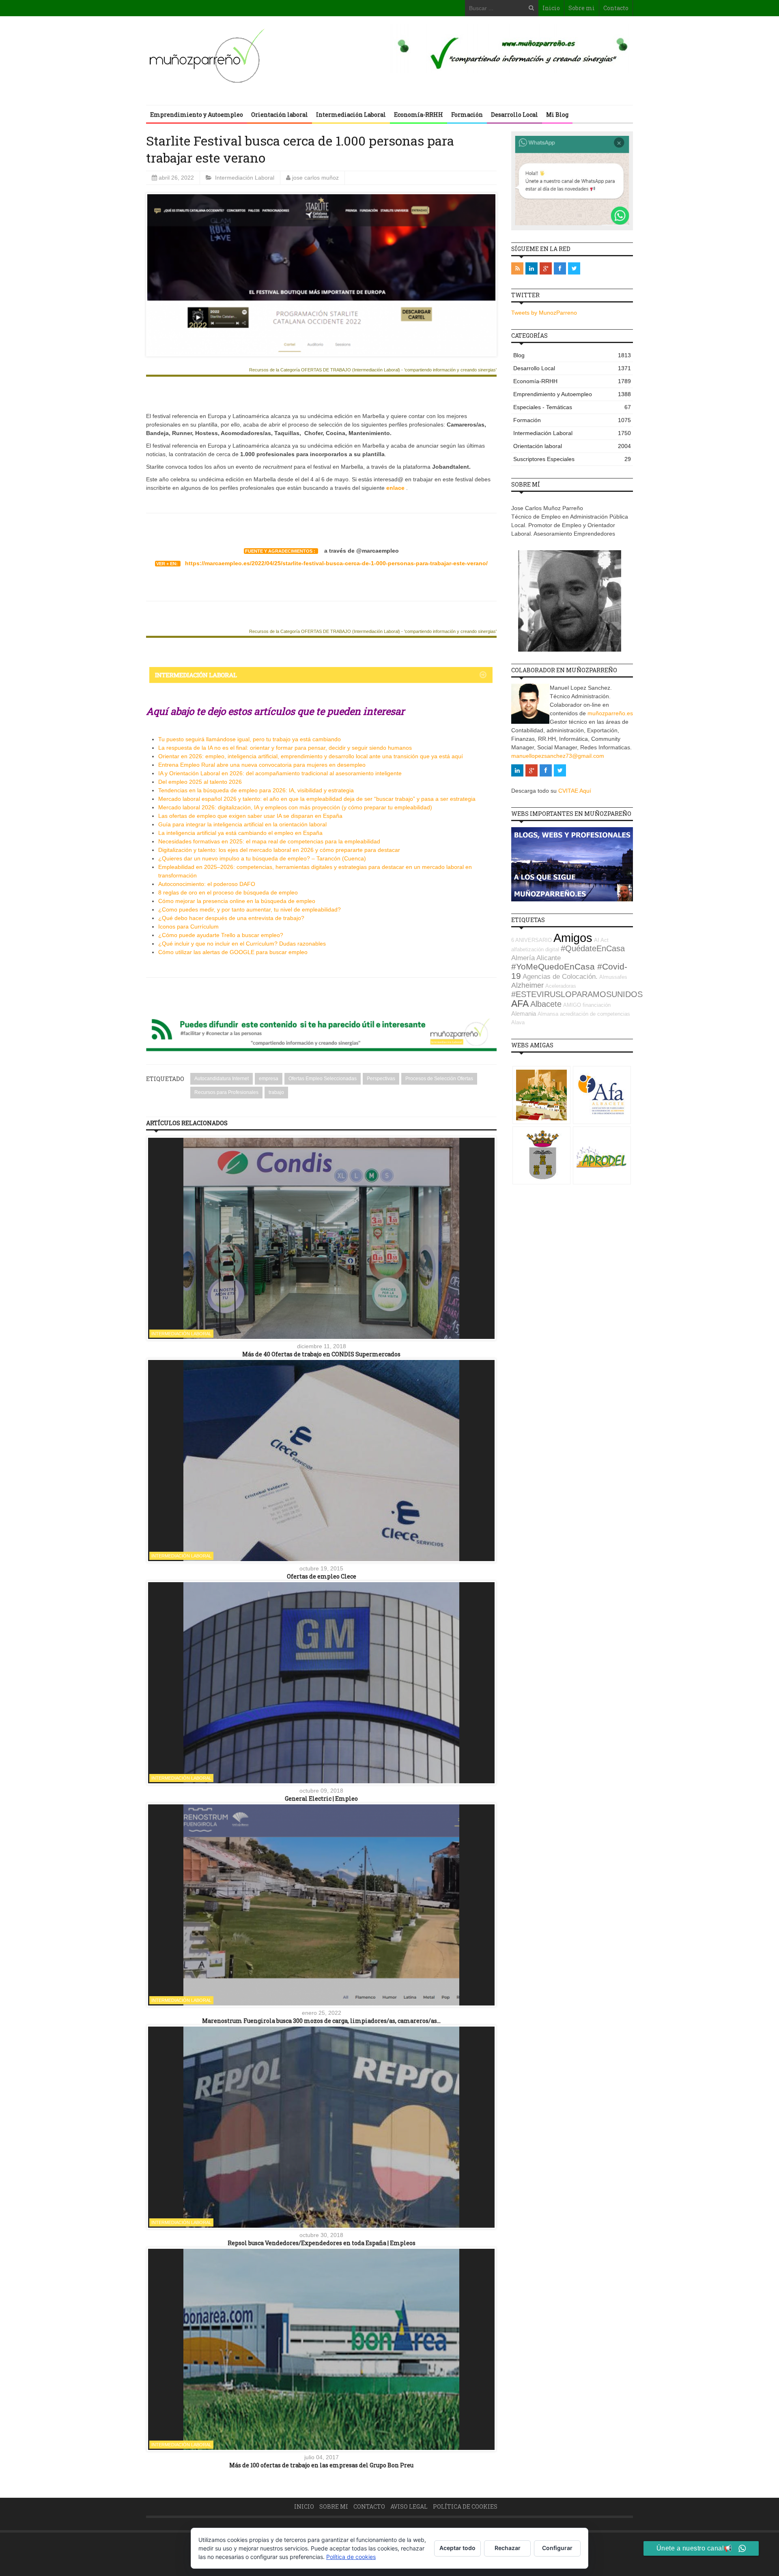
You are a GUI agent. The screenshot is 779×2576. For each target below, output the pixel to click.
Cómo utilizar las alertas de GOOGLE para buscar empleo (233, 952)
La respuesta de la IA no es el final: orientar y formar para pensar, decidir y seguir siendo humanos (285, 748)
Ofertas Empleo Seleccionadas (323, 1079)
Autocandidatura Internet (222, 1079)
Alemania (524, 1013)
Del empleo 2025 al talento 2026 (200, 782)
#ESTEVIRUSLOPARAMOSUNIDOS (577, 994)
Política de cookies (465, 2506)
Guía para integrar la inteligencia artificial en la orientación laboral (242, 824)
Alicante (549, 958)
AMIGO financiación (587, 1005)
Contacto (616, 8)
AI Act (601, 940)
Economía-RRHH (419, 115)
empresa (269, 1079)
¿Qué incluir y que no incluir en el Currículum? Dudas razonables (242, 944)
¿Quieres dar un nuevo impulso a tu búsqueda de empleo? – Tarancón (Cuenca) (262, 858)
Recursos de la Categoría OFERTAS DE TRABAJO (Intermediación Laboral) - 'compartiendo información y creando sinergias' (373, 370)
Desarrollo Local (514, 115)
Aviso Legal (409, 2506)
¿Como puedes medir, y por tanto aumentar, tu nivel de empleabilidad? (250, 909)
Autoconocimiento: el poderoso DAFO (207, 884)
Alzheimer (527, 985)
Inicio (551, 8)
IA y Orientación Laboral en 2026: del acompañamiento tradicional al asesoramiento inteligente (280, 773)
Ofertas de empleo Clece (322, 1576)
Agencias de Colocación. (560, 977)
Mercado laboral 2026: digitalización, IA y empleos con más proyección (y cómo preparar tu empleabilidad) (295, 807)
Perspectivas (381, 1079)
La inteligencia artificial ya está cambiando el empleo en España (240, 833)
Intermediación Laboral (351, 115)
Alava (518, 1022)
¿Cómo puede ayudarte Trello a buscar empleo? (221, 935)
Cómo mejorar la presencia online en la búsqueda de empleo (237, 901)
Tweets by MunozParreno (544, 313)
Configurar (557, 2548)
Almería (523, 958)
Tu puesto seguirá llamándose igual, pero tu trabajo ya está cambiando (250, 739)
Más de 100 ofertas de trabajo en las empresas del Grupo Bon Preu (321, 2465)
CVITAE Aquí (575, 791)
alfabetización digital (535, 949)
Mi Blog (557, 115)
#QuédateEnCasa (593, 948)
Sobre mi (582, 8)
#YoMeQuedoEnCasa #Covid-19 (569, 971)
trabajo (276, 1092)
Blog (572, 355)
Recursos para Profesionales (226, 1092)
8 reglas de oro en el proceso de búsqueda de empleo (228, 892)
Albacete (546, 1004)
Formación (467, 115)
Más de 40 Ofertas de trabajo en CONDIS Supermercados (321, 1354)
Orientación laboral (280, 115)
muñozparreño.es (610, 713)
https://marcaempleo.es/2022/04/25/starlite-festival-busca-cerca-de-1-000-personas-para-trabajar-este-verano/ (336, 563)
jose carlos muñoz (315, 178)
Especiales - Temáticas (572, 407)
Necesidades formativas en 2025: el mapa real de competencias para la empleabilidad (269, 841)
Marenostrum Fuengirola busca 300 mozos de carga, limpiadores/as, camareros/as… (321, 2021)
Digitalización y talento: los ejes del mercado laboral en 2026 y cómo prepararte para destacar (279, 850)
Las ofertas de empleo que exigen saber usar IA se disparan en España (250, 816)
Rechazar (508, 2548)
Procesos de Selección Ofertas (439, 1079)
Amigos (573, 938)
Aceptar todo (457, 2548)
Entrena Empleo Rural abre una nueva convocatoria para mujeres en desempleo (262, 765)
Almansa (548, 1014)
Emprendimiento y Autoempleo (197, 115)
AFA (520, 1004)
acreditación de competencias (595, 1014)
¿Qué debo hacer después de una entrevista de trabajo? (231, 918)
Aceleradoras (561, 986)
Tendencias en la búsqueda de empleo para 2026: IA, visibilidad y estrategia (256, 790)
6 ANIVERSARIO (532, 940)
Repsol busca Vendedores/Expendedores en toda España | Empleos (322, 2243)
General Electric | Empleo (321, 1798)
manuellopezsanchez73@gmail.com (558, 756)
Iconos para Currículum (188, 927)
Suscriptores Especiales (572, 459)
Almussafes (613, 977)
